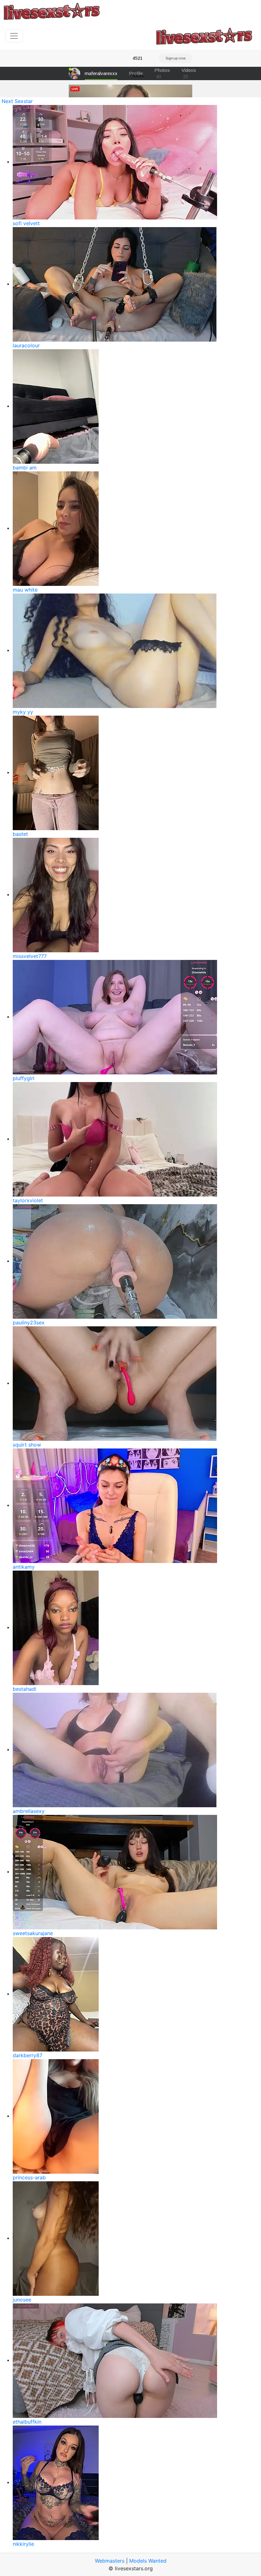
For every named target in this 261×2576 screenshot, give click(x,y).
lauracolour (26, 345)
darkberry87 (28, 2055)
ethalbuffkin (27, 2422)
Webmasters (110, 2561)
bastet (20, 834)
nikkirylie (23, 2544)
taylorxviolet (28, 1200)
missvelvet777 (30, 956)
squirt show (27, 1445)
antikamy (24, 1567)
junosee (22, 2300)
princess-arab (29, 2177)
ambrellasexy (29, 1811)
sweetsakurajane (33, 1933)
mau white (25, 590)
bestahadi (25, 1689)
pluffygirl (24, 1078)
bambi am (25, 468)
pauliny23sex (29, 1323)
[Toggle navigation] (14, 36)
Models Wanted (148, 2561)
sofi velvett (26, 223)
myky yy (23, 712)
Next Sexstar (17, 101)
